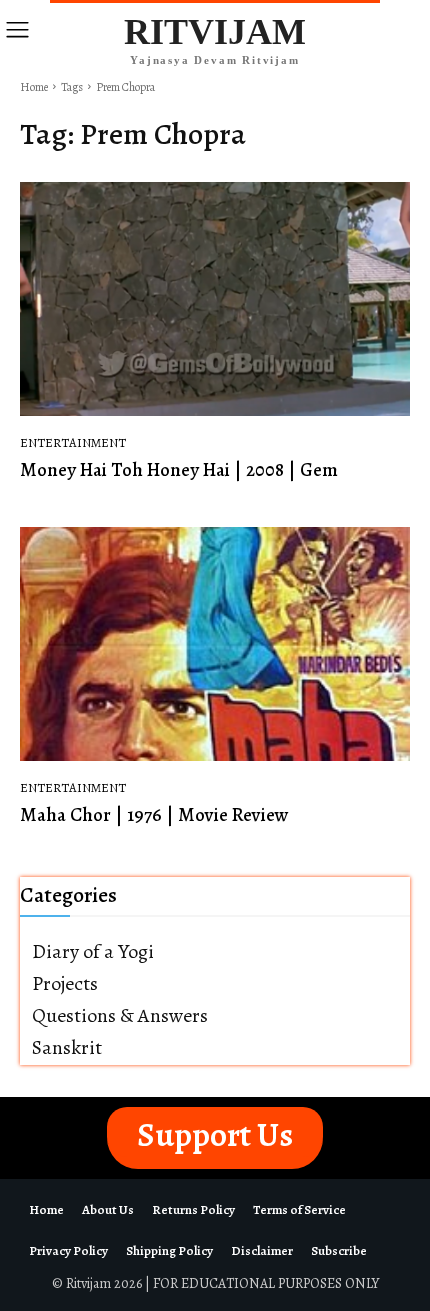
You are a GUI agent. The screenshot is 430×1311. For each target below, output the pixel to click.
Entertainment (73, 442)
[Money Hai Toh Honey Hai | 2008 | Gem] (215, 299)
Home (34, 87)
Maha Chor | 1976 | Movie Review (154, 815)
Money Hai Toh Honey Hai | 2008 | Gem (179, 470)
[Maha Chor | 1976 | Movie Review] (215, 644)
